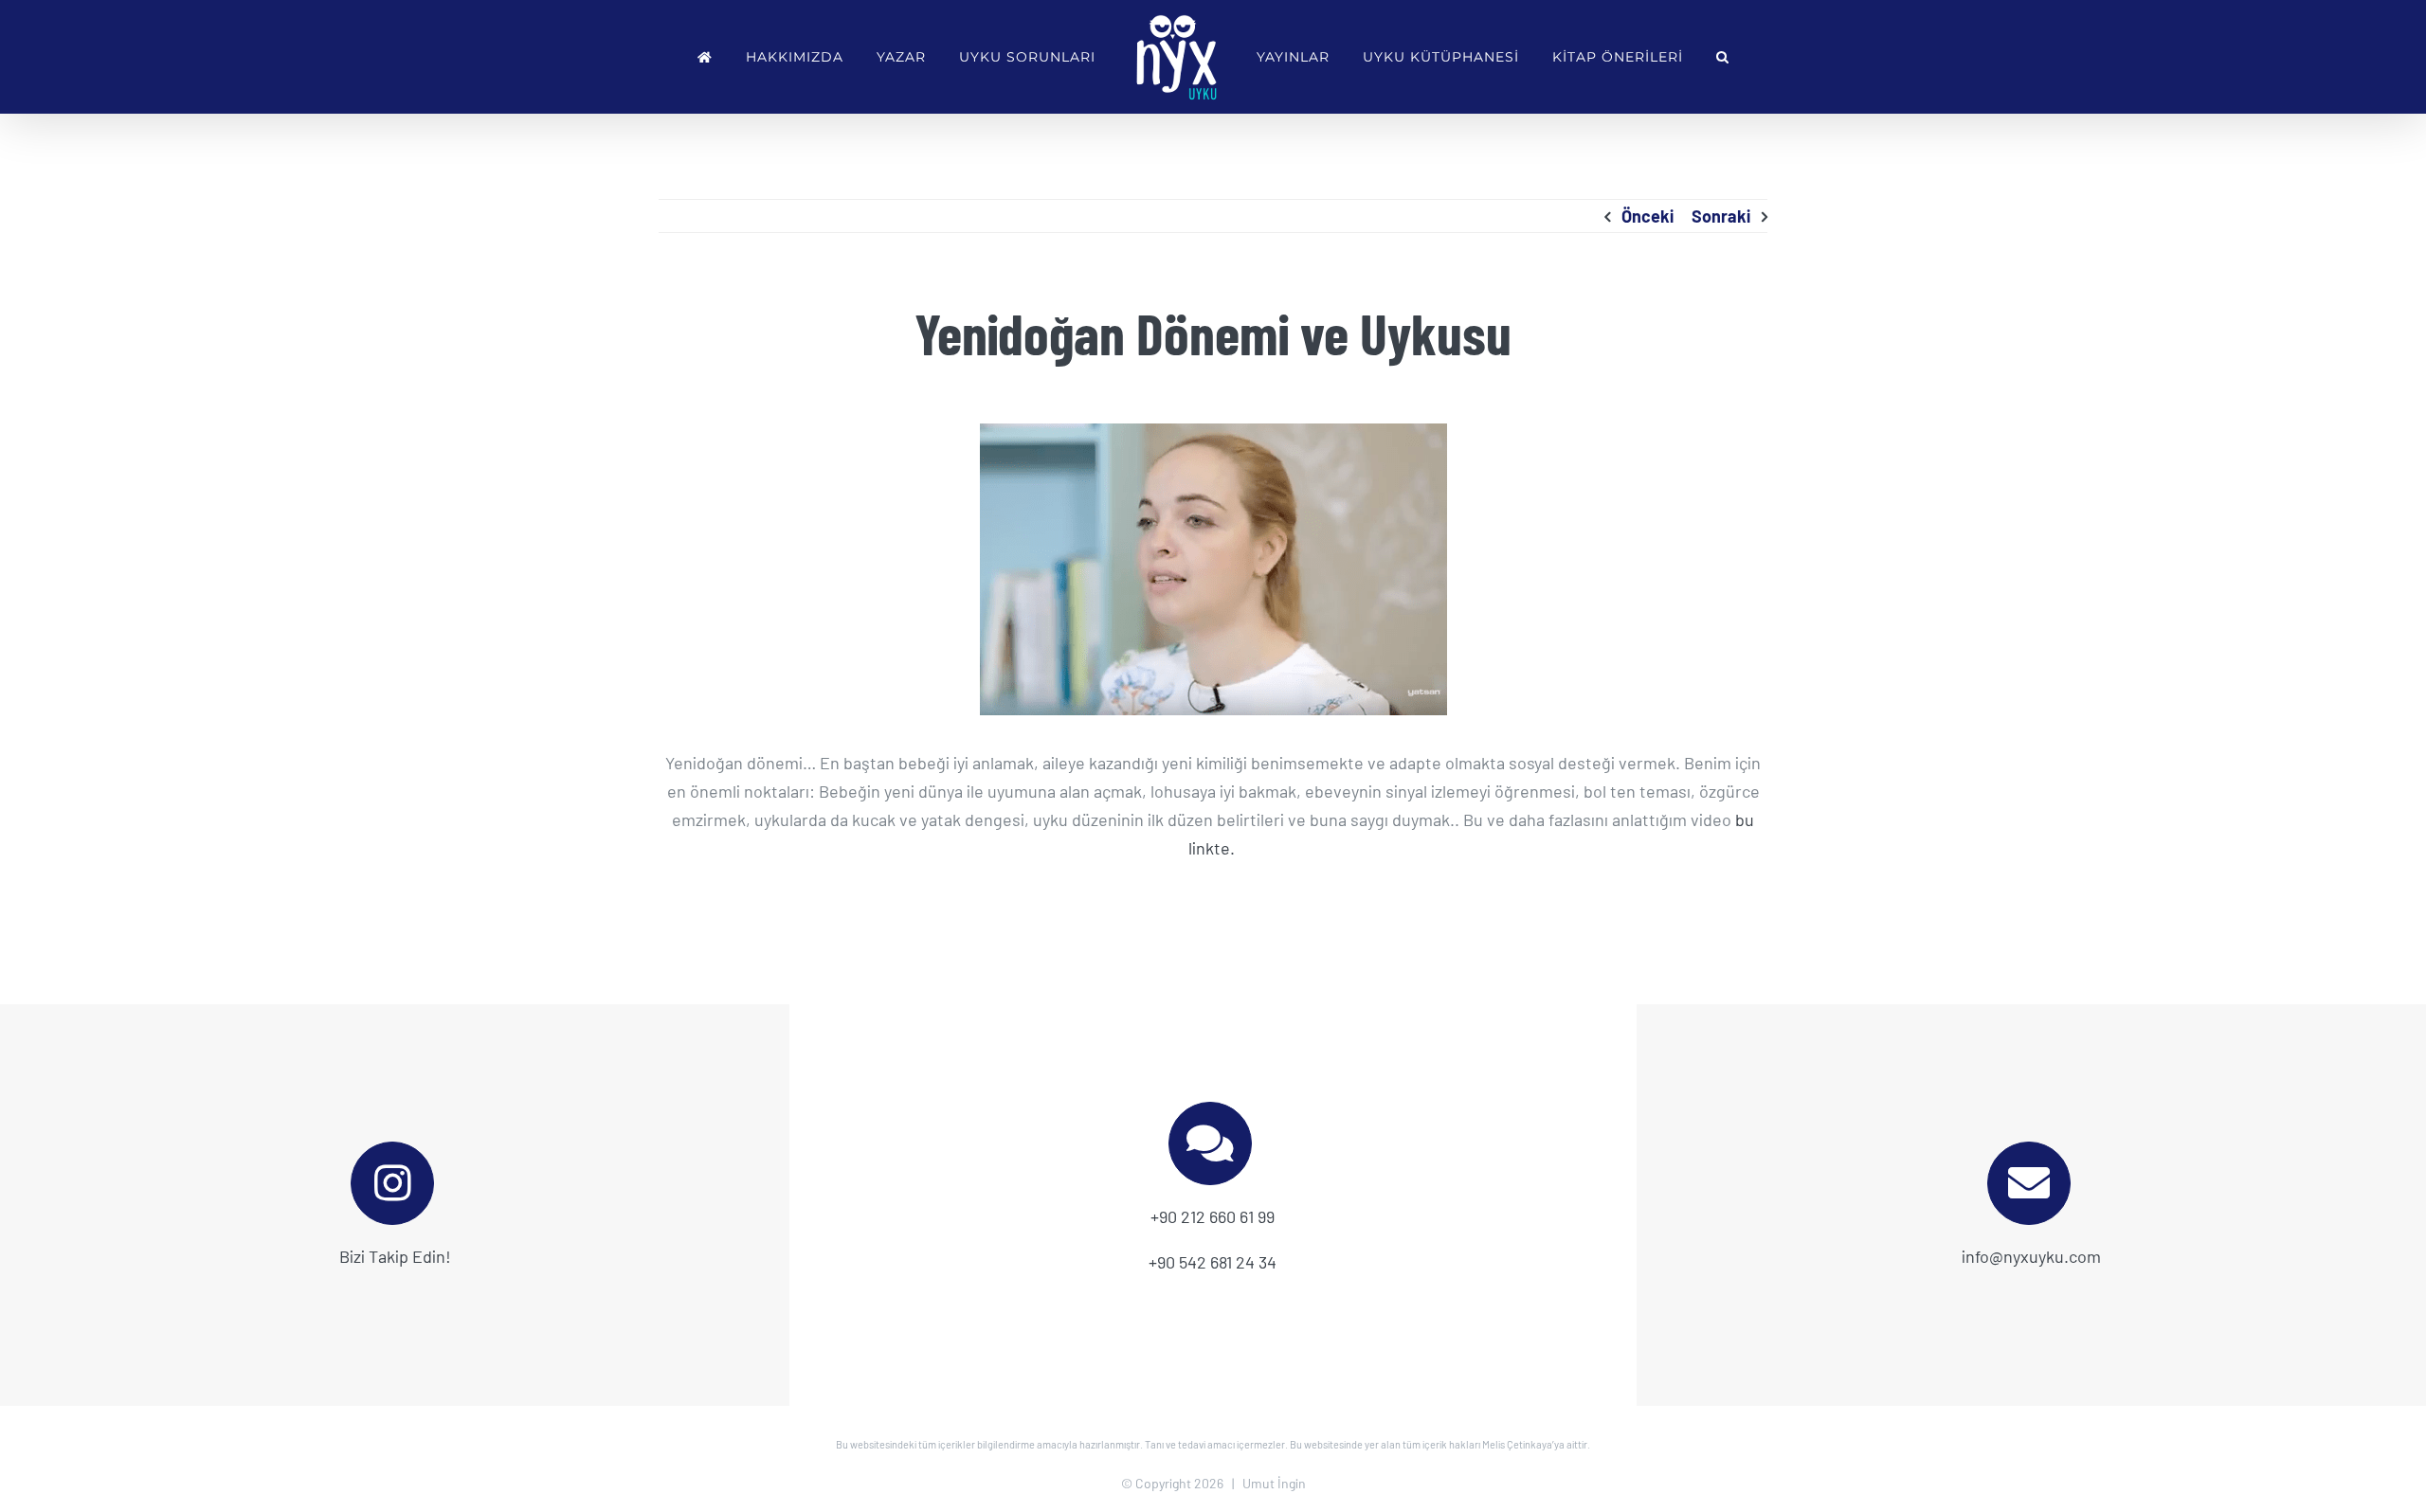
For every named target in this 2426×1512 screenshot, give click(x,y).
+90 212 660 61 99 (1213, 1216)
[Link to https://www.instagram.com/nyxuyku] (392, 1183)
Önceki (1648, 216)
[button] (1723, 57)
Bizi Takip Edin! (395, 1256)
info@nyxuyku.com (2031, 1256)
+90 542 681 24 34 (1213, 1262)
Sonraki (1721, 216)
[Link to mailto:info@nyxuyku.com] (2029, 1183)
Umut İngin (1274, 1483)
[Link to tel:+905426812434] (1210, 1143)
